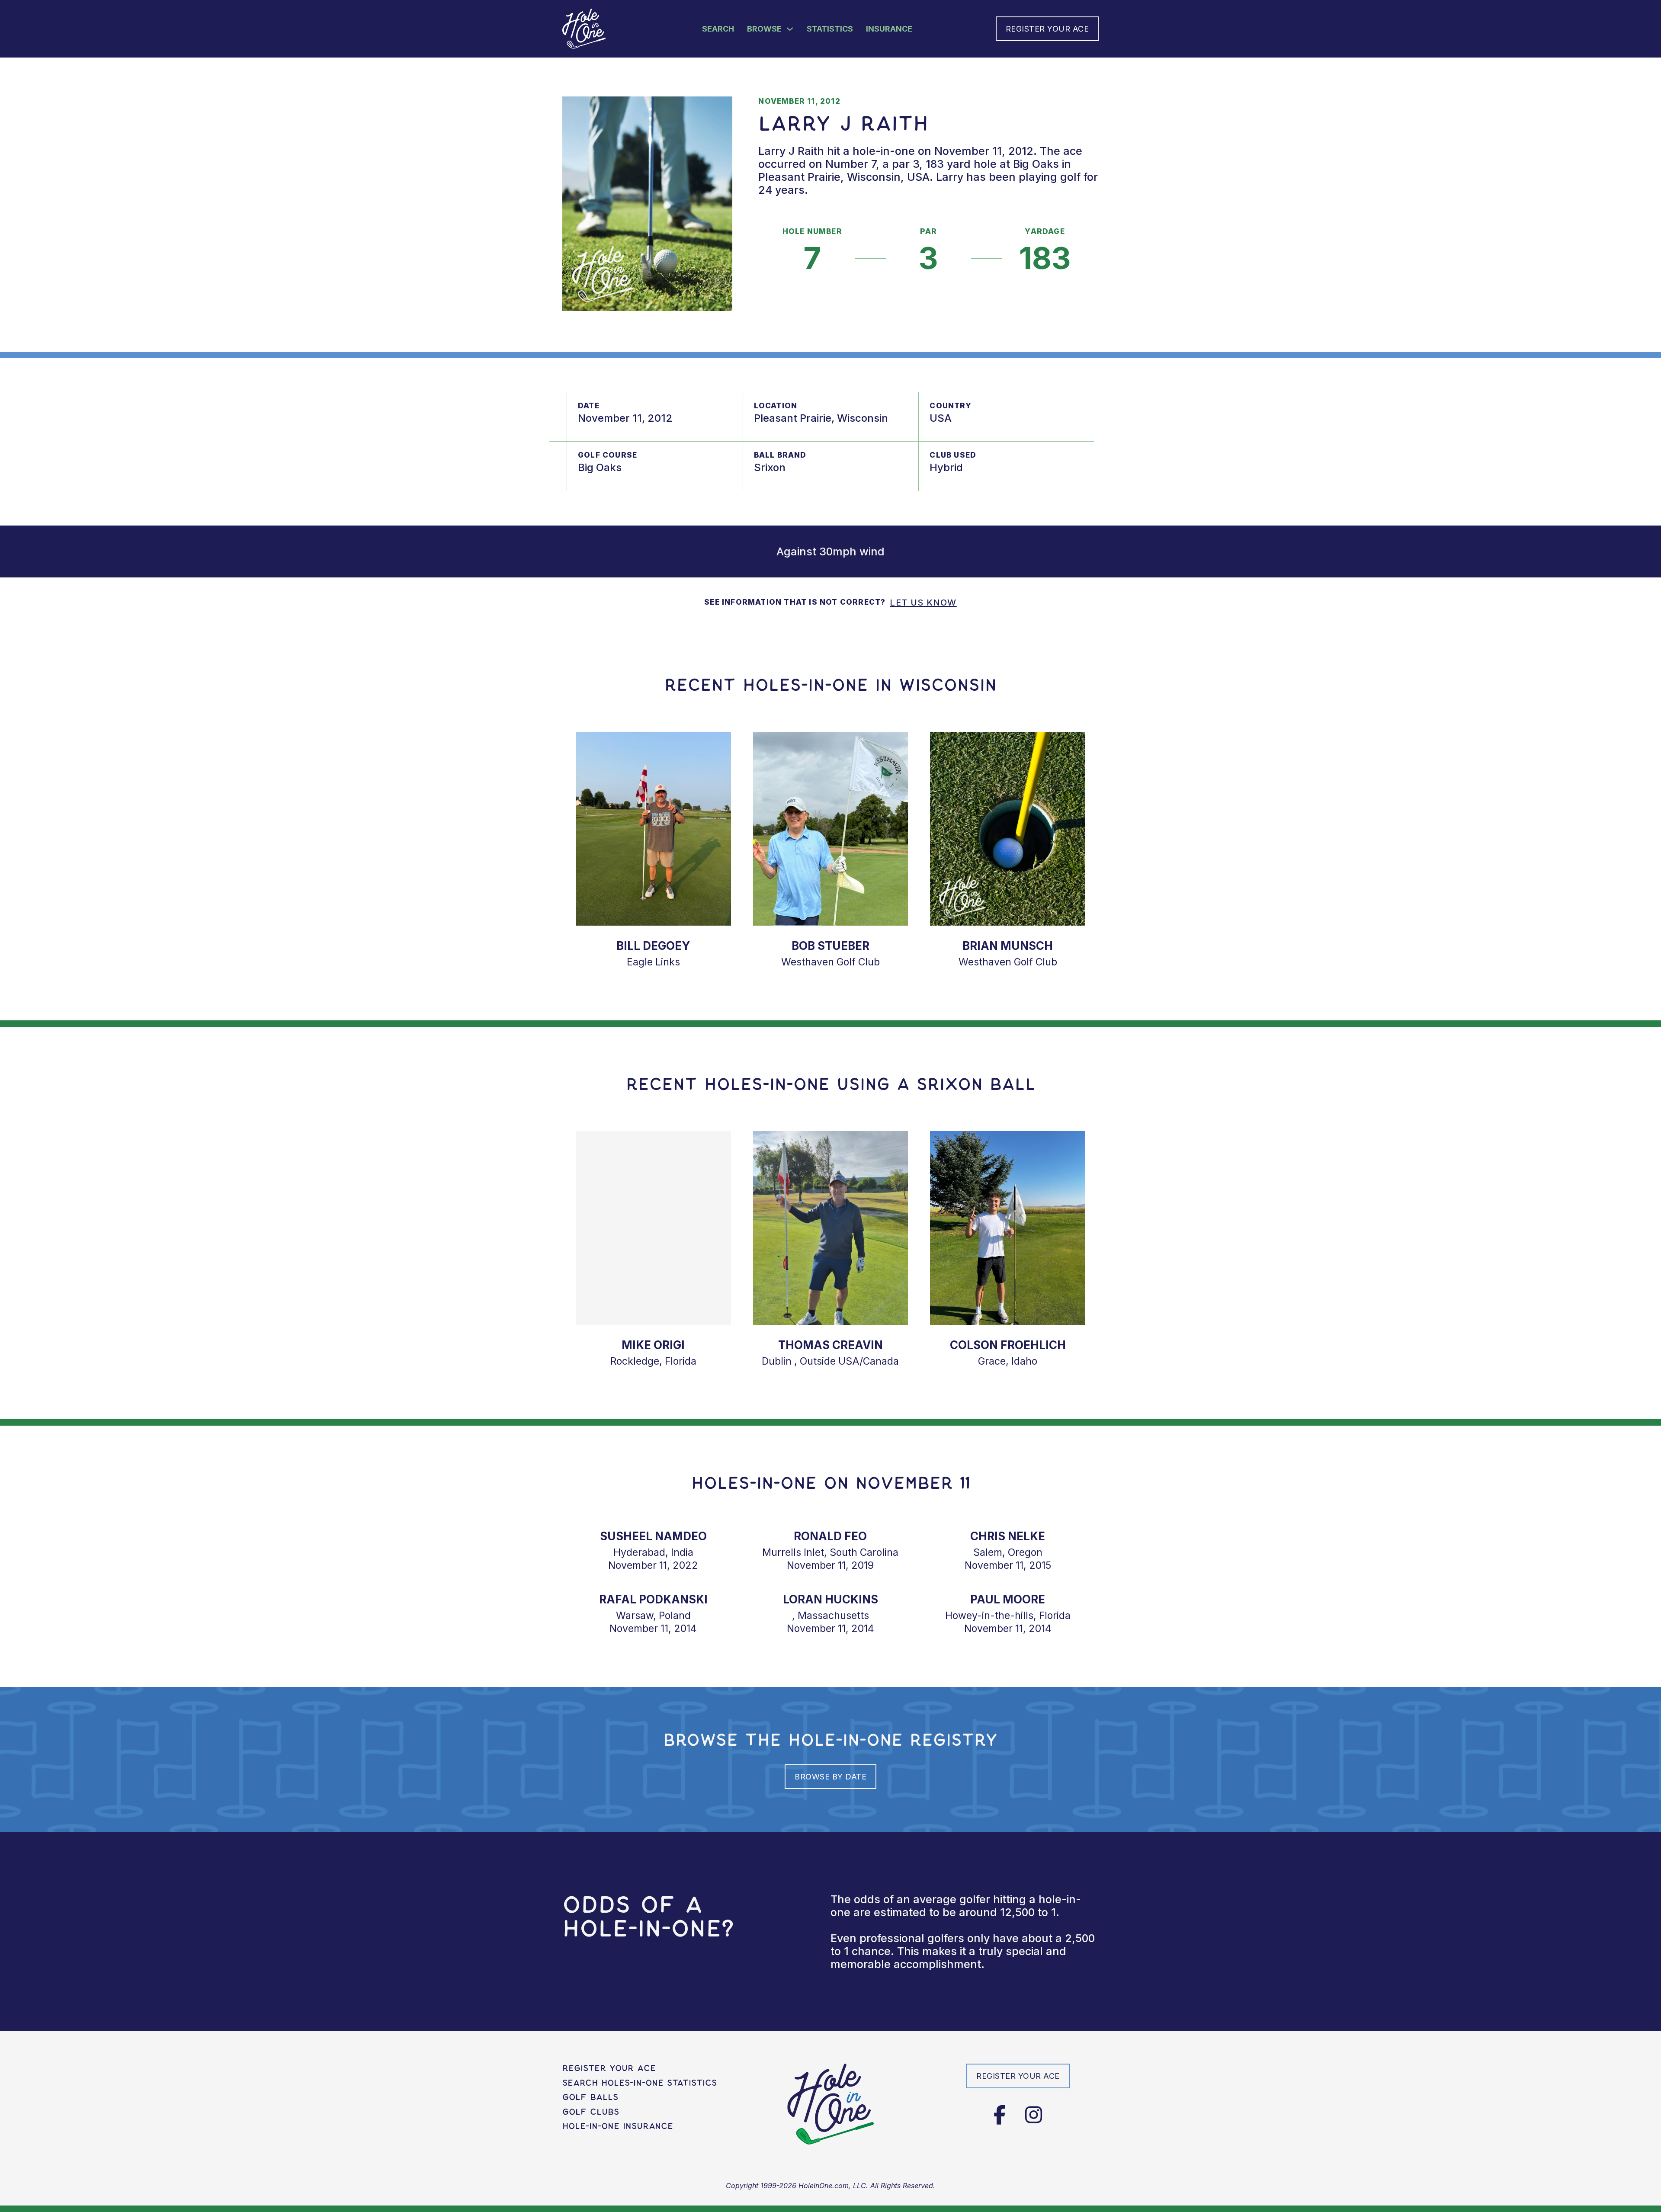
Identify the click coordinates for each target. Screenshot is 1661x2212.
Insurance (889, 29)
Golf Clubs (591, 2112)
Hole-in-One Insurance (618, 2126)
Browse (764, 29)
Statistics (830, 29)
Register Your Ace (1047, 29)
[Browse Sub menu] (790, 29)
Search (718, 29)
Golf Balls (590, 2097)
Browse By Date (830, 1777)
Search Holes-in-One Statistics (640, 2083)
